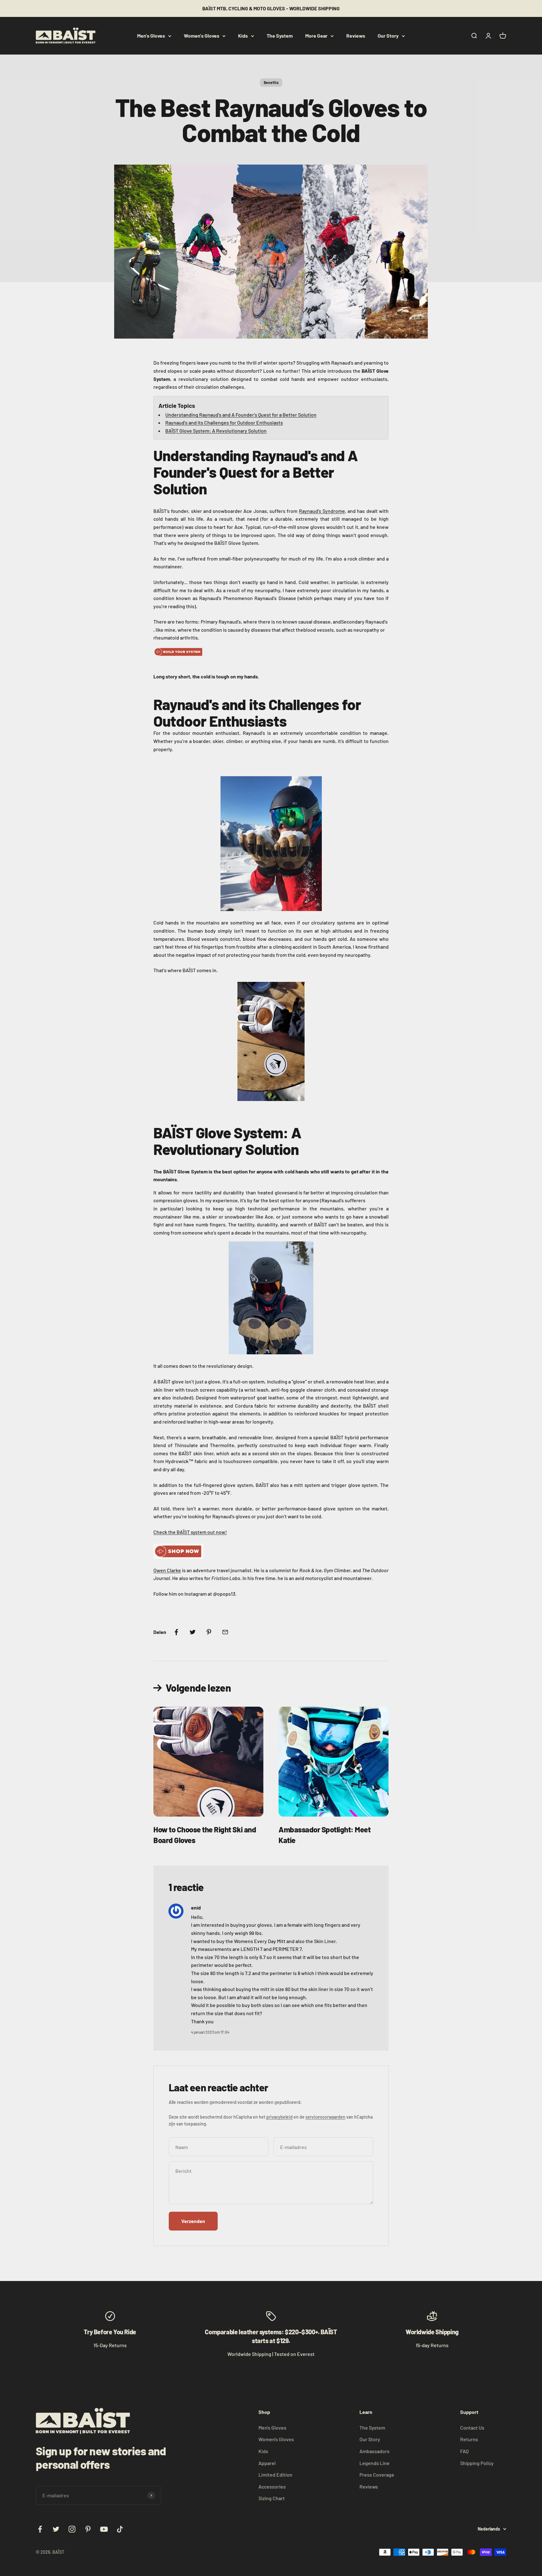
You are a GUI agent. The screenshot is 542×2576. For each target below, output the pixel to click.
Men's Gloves (151, 36)
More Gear (316, 36)
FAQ (464, 2451)
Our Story (388, 36)
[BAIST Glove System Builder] (271, 652)
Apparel (267, 2463)
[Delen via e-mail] (225, 1632)
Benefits (271, 82)
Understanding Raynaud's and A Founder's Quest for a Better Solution (241, 415)
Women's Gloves (202, 36)
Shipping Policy (477, 2463)
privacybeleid (279, 2117)
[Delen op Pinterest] (209, 1632)
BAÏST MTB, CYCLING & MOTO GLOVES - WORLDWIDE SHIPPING (271, 8)
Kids (243, 36)
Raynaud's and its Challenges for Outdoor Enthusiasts (224, 422)
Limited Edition (275, 2475)
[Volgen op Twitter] (56, 2529)
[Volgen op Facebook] (40, 2529)
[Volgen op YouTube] (104, 2529)
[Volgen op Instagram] (72, 2529)
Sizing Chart (272, 2498)
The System (280, 36)
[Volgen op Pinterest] (88, 2529)
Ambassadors (375, 2451)
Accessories (272, 2486)
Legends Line (375, 2463)
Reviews (356, 36)
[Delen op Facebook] (176, 1632)
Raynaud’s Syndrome (322, 511)
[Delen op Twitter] (193, 1632)
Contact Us (472, 2428)
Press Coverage (377, 2475)
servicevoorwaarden (325, 2117)
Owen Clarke (167, 1570)
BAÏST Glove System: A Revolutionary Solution (216, 431)
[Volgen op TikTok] (120, 2529)
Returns (469, 2439)
